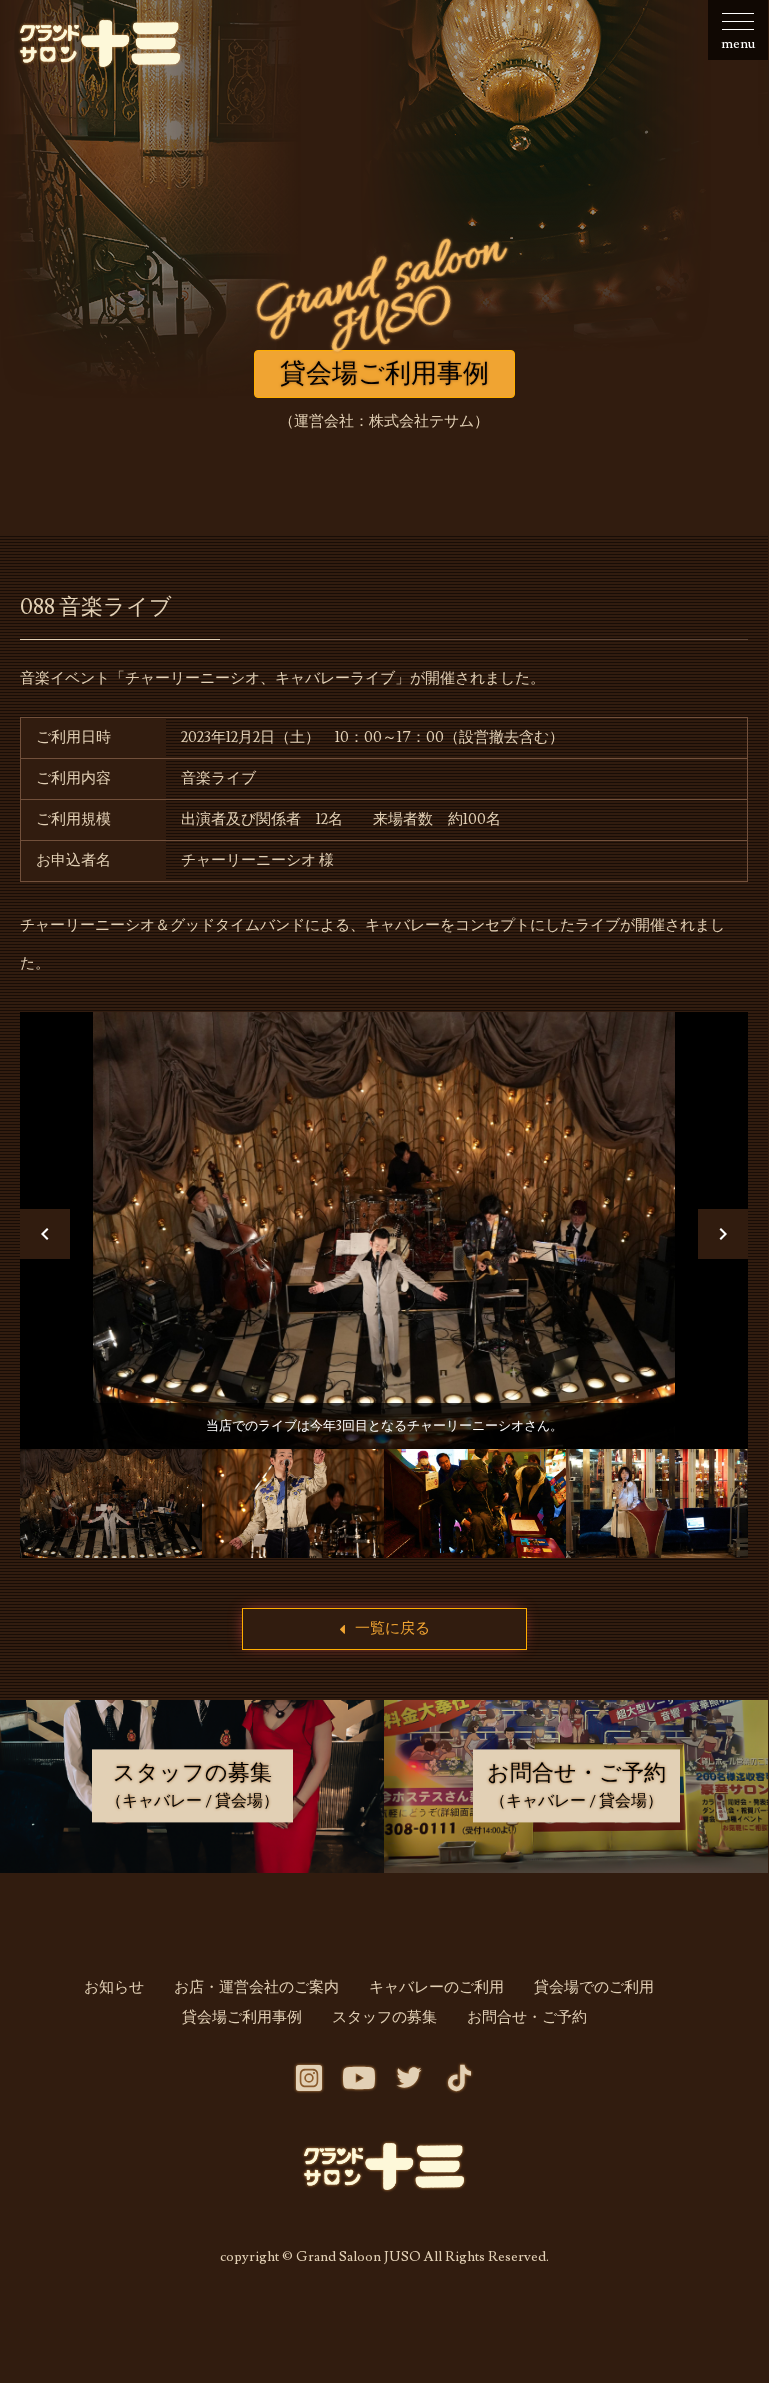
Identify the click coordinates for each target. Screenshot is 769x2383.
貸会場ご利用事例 (242, 2017)
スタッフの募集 (384, 2017)
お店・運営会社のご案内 (256, 1987)
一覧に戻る (392, 1628)
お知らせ (114, 1987)
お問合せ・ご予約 (527, 2017)
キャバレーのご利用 (436, 1987)
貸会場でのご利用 (594, 1987)
